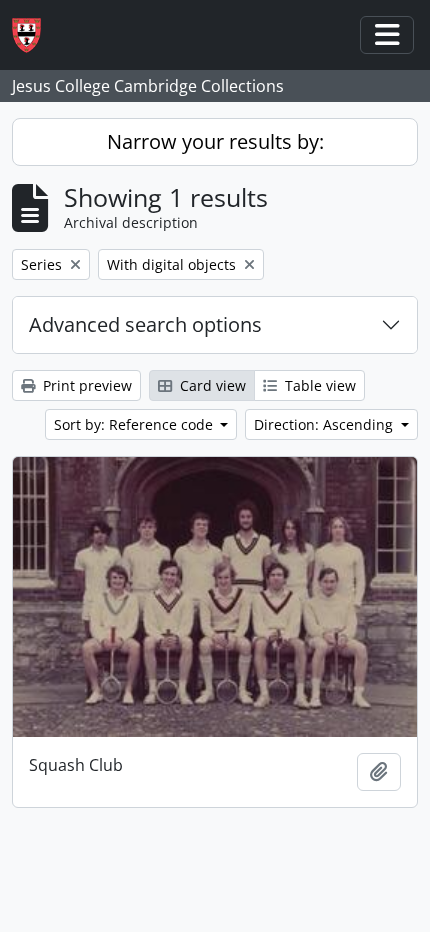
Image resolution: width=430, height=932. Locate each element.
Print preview (85, 385)
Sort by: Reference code (135, 424)
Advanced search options (145, 324)
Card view (211, 385)
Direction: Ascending (325, 424)
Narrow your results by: (215, 141)
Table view (318, 385)
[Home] (34, 35)
